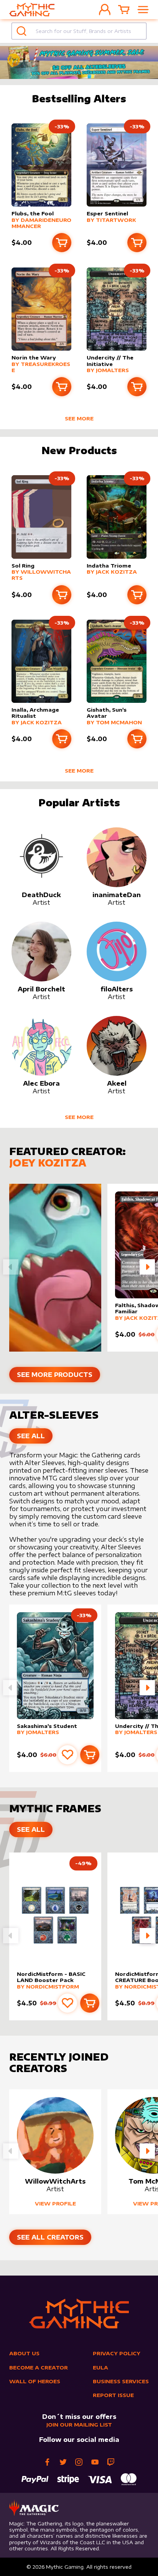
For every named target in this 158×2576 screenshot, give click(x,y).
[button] (147, 1267)
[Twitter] (63, 2462)
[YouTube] (95, 2462)
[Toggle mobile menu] (143, 10)
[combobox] (79, 31)
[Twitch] (111, 2462)
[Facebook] (47, 2462)
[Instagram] (79, 2462)
